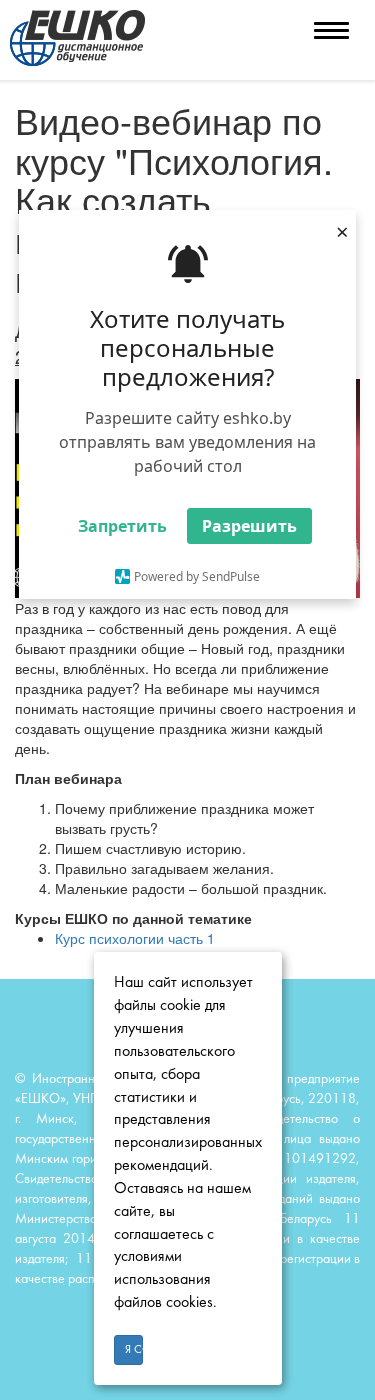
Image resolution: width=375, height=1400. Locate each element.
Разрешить (249, 526)
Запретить (122, 526)
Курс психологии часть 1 (135, 938)
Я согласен (134, 1350)
